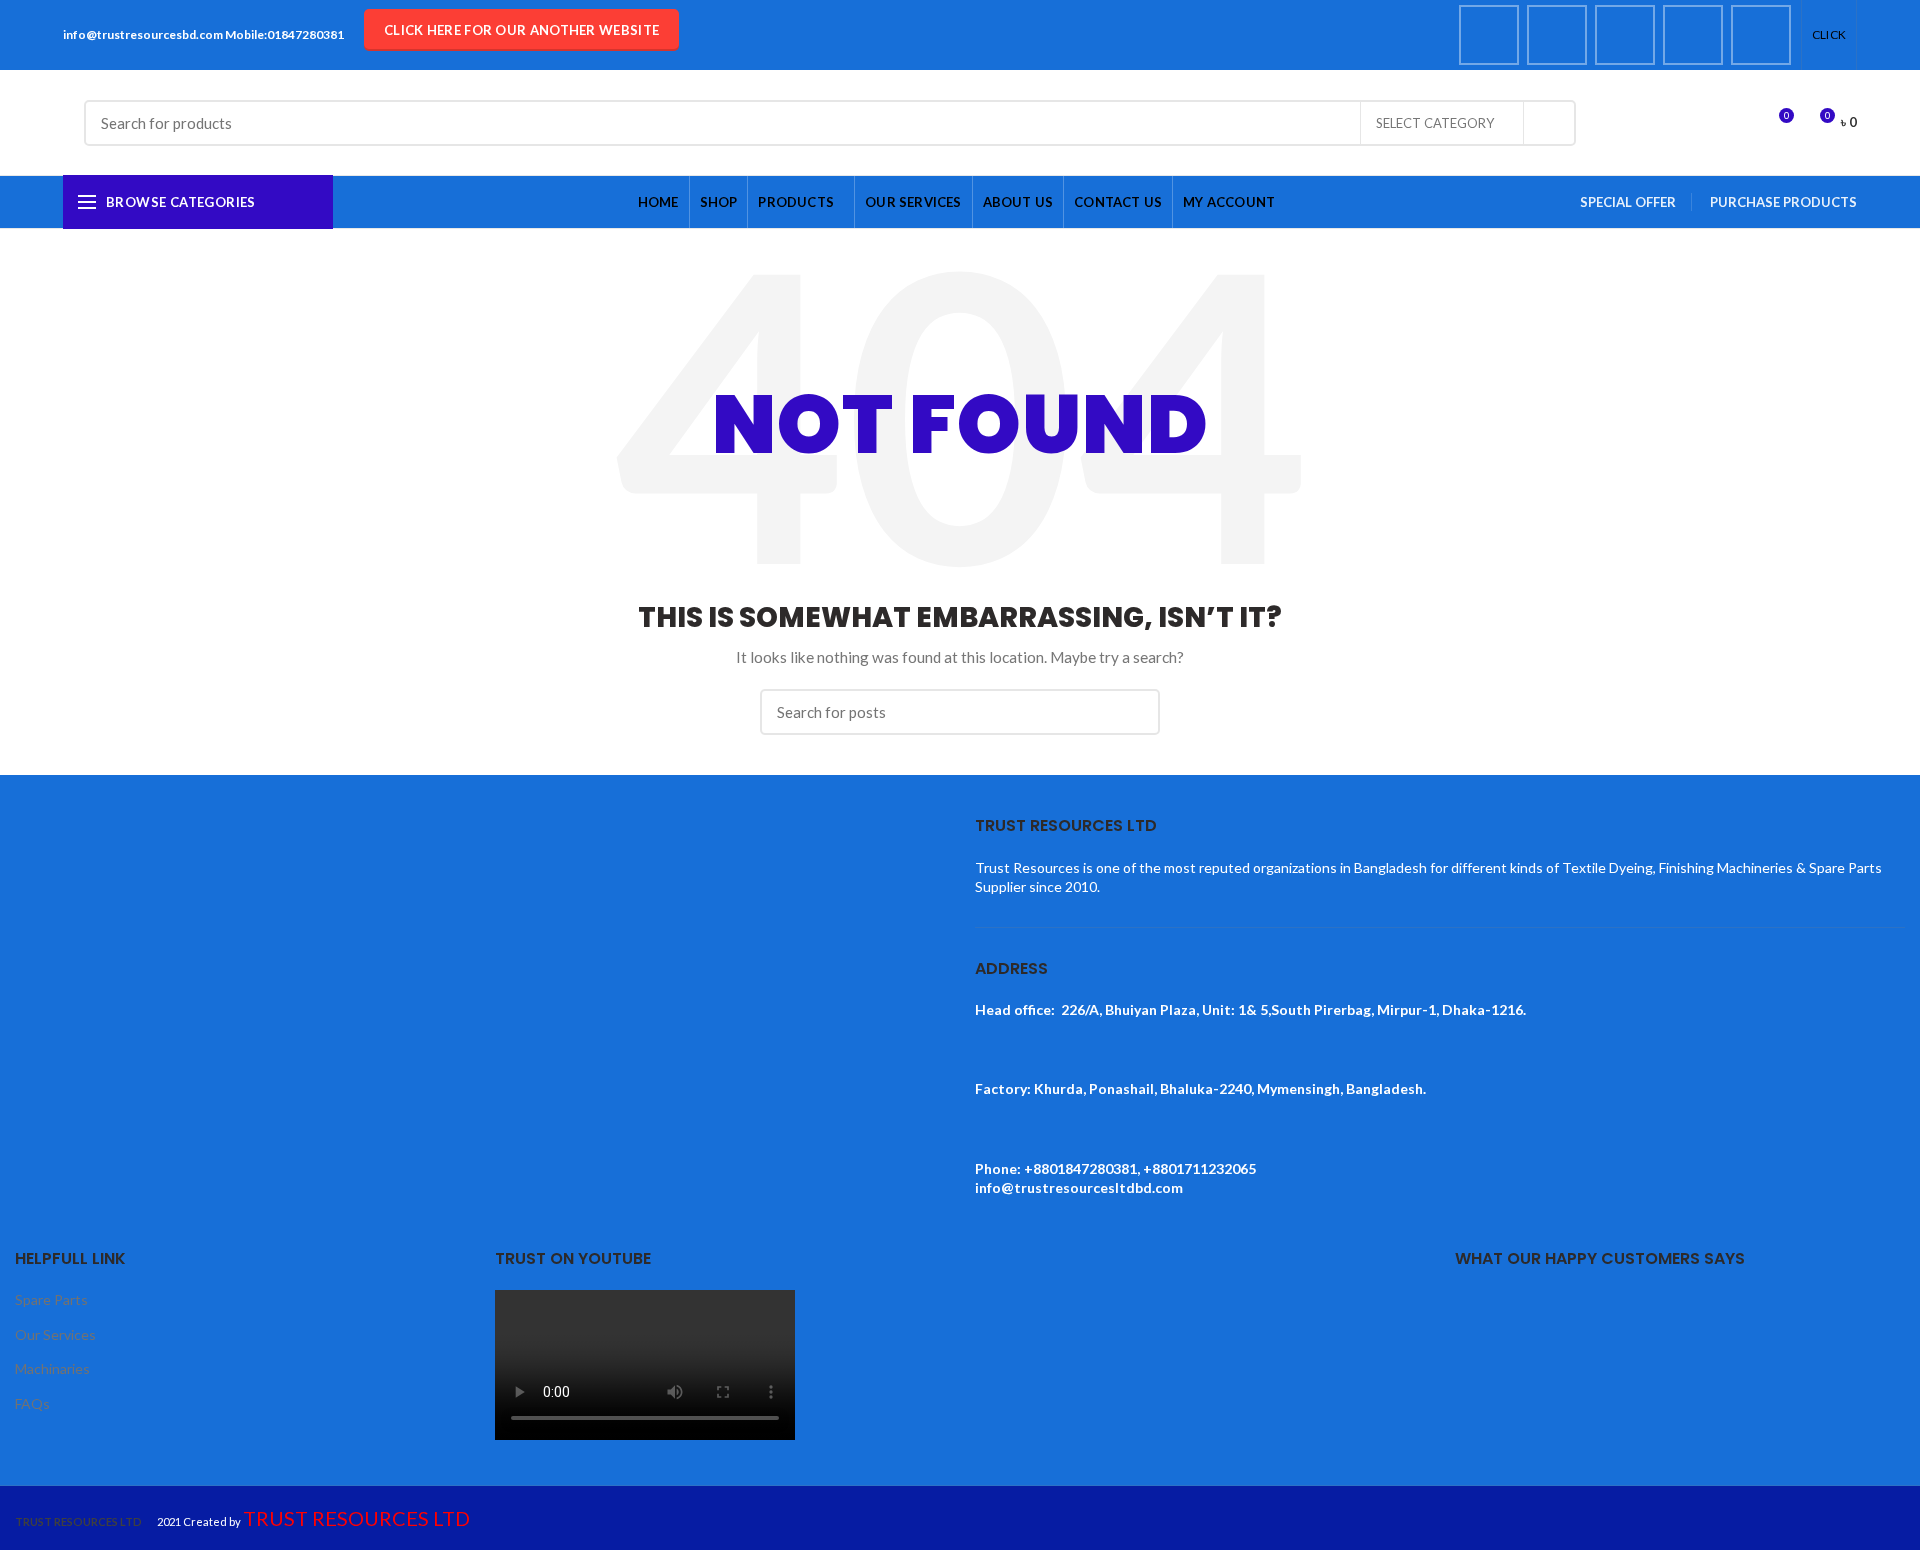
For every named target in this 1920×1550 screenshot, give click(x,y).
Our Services (55, 1334)
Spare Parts (51, 1299)
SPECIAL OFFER (1628, 202)
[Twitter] (1557, 35)
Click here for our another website (521, 30)
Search (1549, 123)
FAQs (32, 1403)
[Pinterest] (1625, 35)
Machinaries (52, 1368)
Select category (1435, 123)
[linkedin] (1693, 35)
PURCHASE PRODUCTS (1783, 202)
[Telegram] (1761, 35)
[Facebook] (1489, 35)
